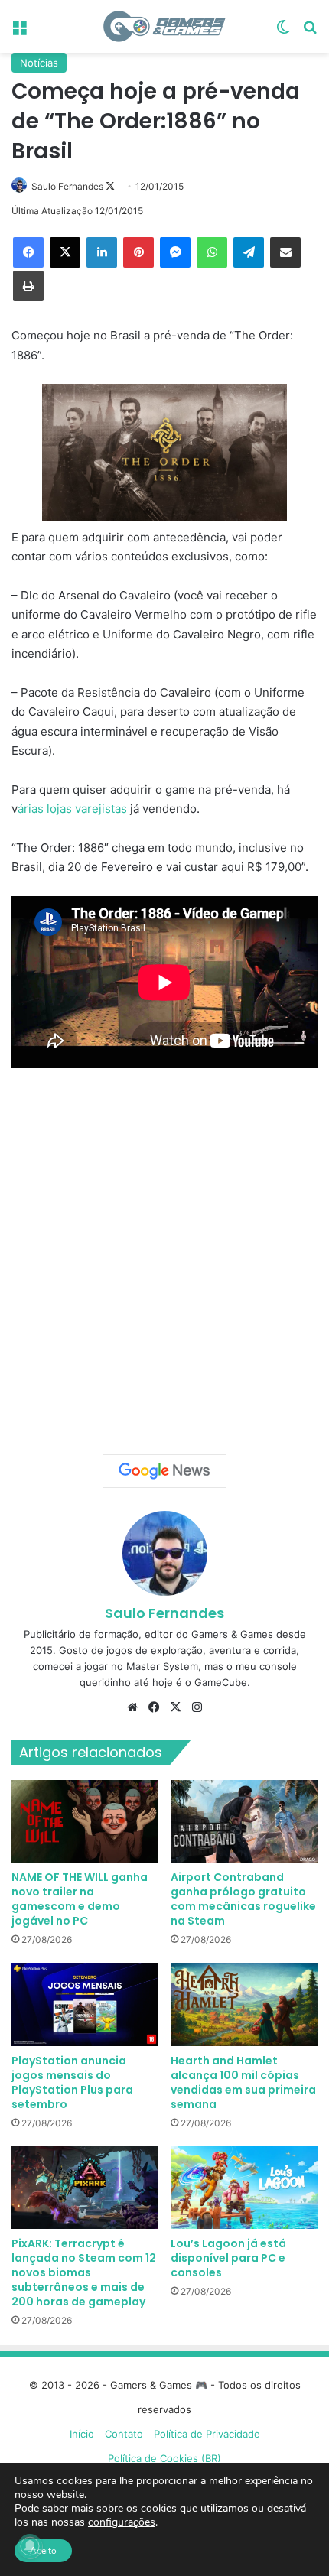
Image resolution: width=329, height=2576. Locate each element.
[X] (65, 252)
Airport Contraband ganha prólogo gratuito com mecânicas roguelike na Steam (243, 1899)
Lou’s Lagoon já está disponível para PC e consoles (228, 2258)
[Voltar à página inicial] (164, 26)
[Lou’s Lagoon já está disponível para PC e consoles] (244, 2188)
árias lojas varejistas (72, 809)
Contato (124, 2434)
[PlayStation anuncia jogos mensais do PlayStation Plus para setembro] (85, 2004)
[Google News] (164, 1471)
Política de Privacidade (207, 2434)
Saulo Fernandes (67, 186)
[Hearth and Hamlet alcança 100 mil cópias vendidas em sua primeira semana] (244, 2004)
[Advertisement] (164, 1256)
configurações (122, 2522)
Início (82, 2434)
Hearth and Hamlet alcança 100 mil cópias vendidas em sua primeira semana (243, 2082)
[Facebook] (28, 252)
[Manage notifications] (30, 2546)
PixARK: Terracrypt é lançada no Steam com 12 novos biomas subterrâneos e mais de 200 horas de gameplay (84, 2272)
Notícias (39, 63)
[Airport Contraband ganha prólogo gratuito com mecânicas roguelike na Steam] (244, 1821)
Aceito (43, 2551)
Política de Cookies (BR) (164, 2458)
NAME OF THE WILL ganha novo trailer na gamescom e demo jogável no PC (80, 1899)
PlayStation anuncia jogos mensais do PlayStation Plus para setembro (72, 2082)
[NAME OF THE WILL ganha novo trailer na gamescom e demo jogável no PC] (85, 1821)
